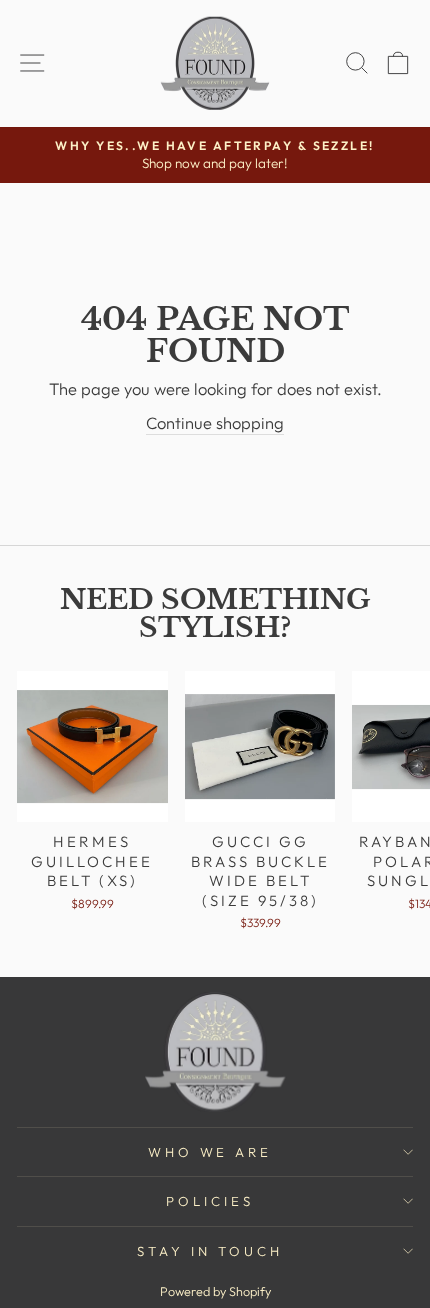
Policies (210, 1201)
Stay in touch (210, 1251)
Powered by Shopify (215, 1291)
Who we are (210, 1152)
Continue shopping (215, 422)
